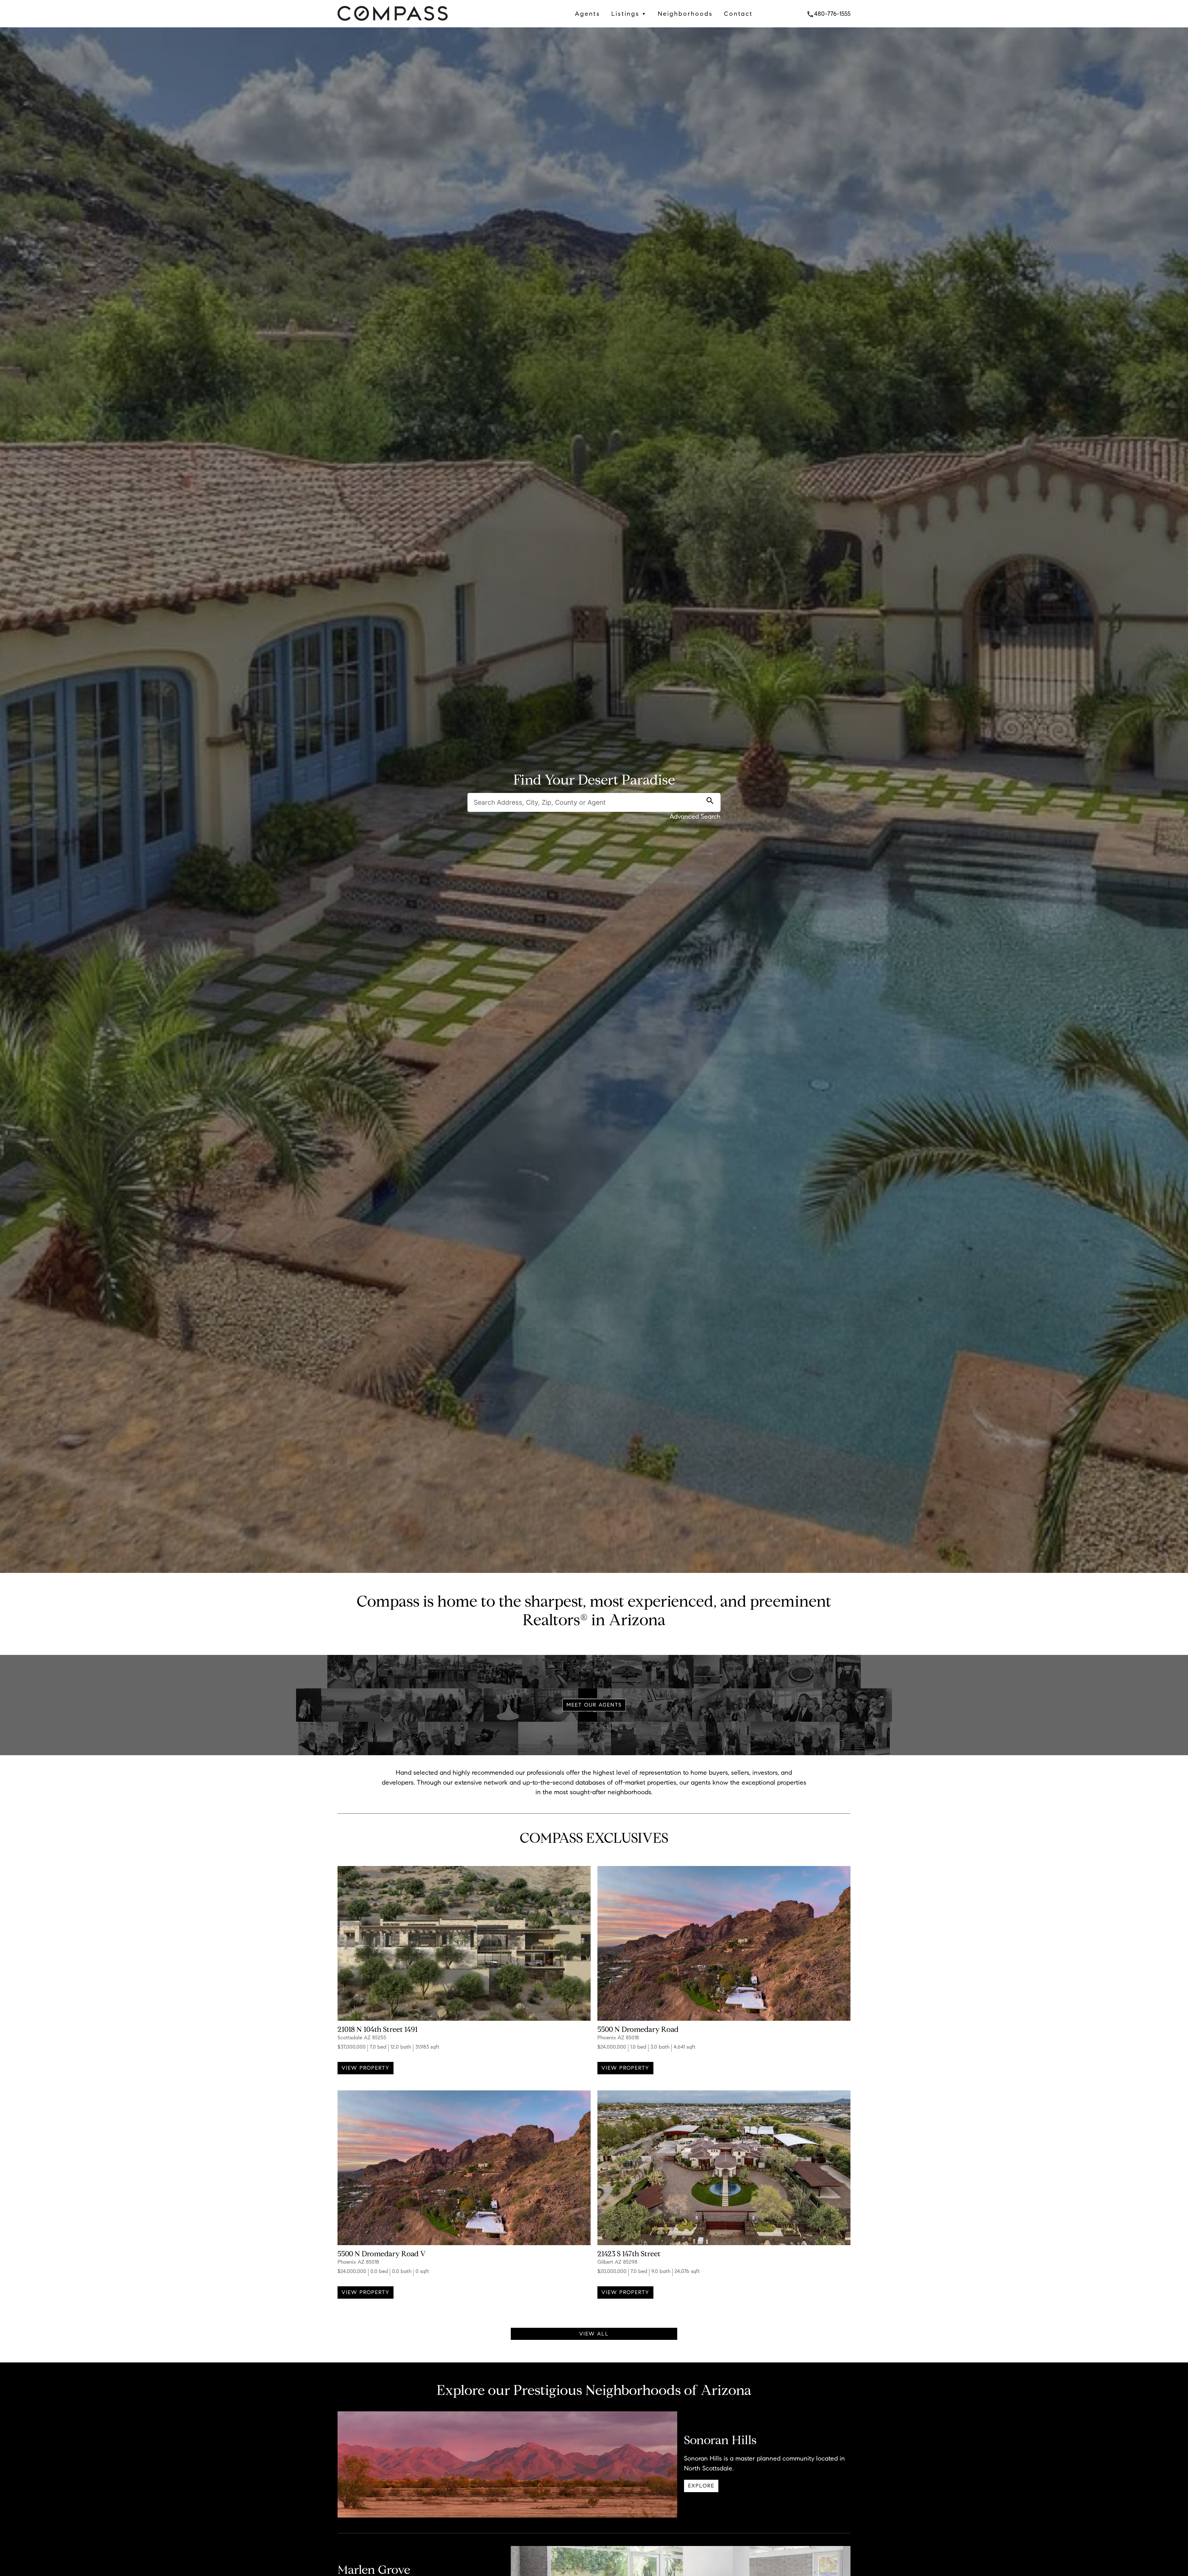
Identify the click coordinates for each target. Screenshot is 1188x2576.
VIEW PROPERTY (366, 2068)
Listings (629, 14)
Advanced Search (695, 816)
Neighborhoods (685, 14)
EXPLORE (701, 2486)
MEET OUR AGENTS (594, 1705)
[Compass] (393, 22)
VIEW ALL (594, 2334)
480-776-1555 (829, 14)
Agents (588, 14)
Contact (738, 14)
